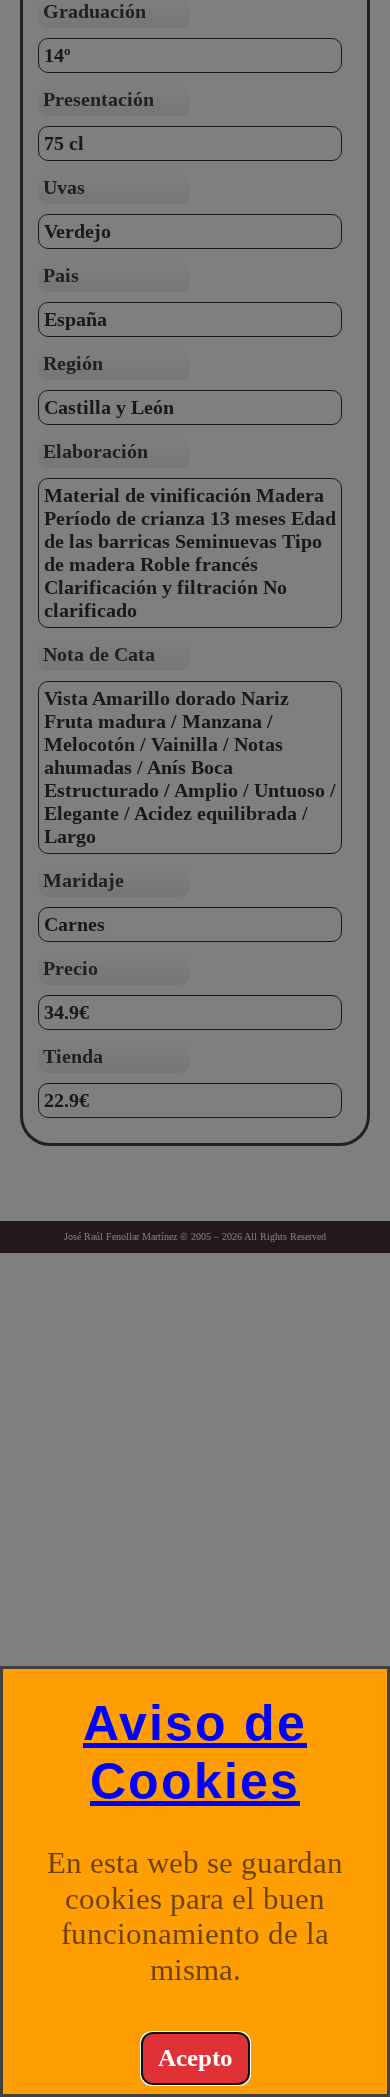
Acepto (195, 2057)
